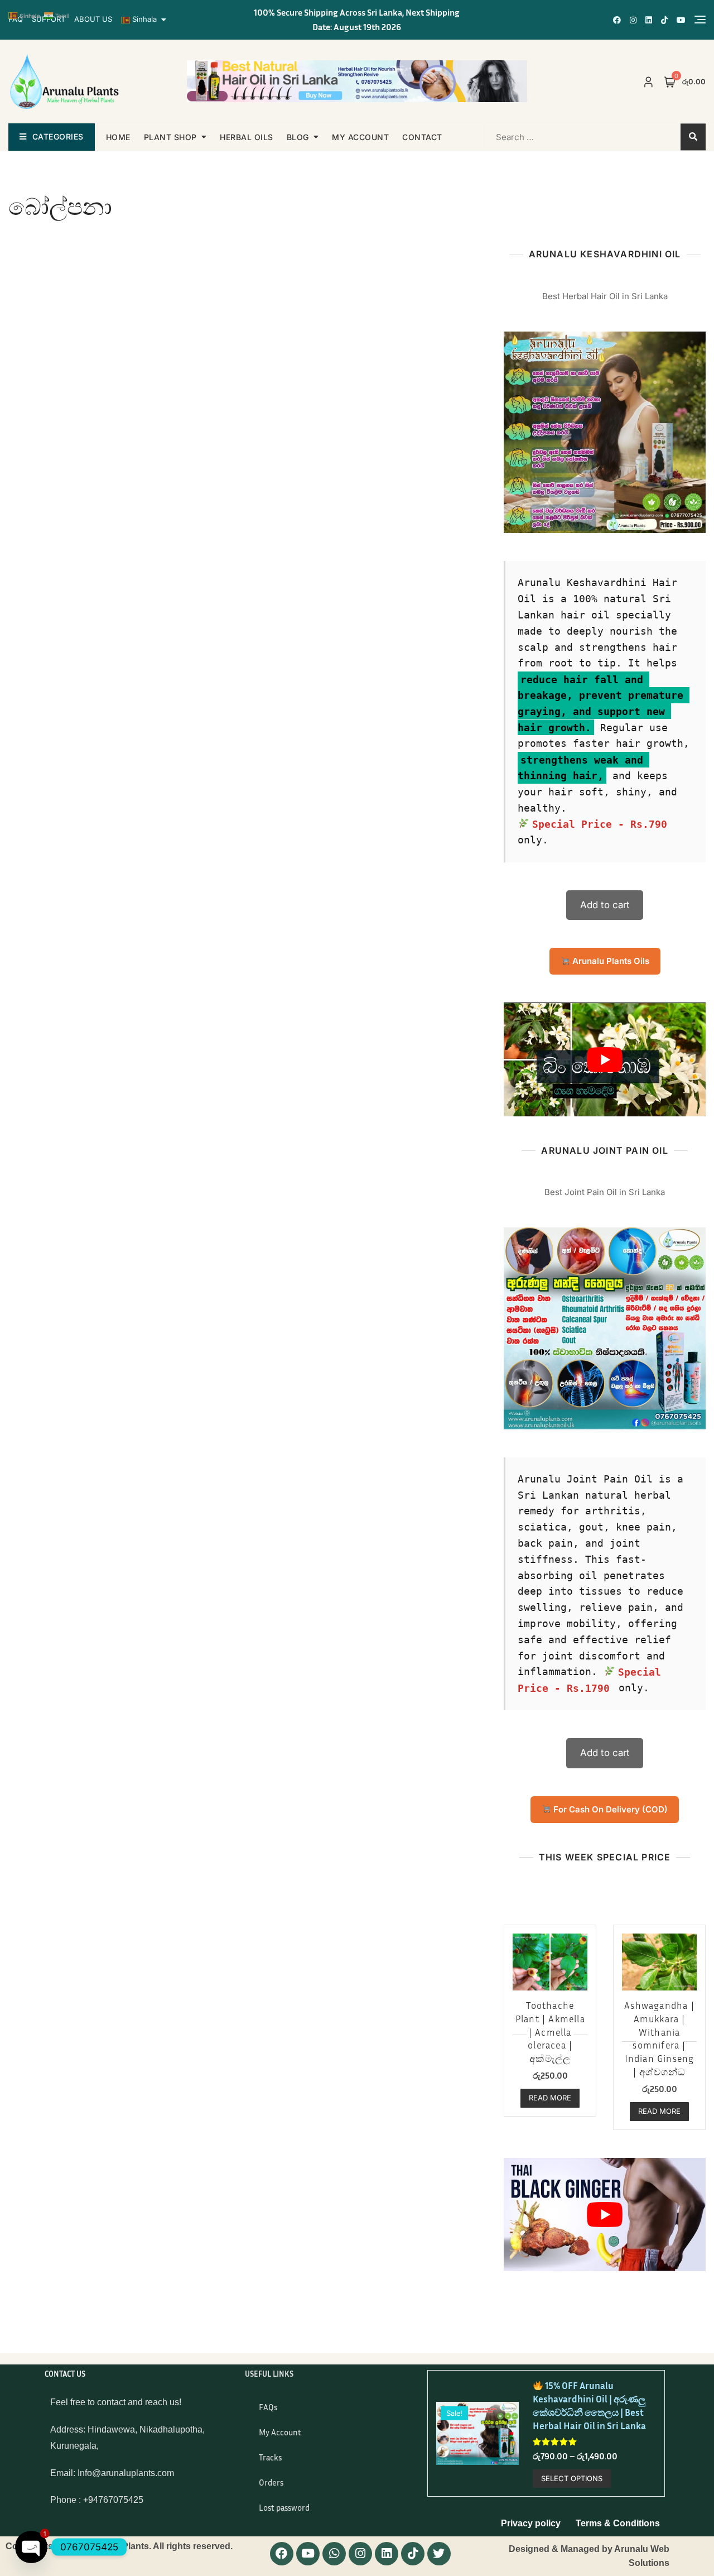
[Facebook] (282, 2554)
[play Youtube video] (605, 1059)
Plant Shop (170, 137)
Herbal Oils (247, 137)
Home (118, 137)
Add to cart (605, 905)
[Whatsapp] (334, 2554)
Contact (422, 137)
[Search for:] (556, 137)
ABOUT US (93, 19)
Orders (271, 2482)
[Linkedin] (387, 2554)
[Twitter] (439, 2554)
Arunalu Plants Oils (610, 961)
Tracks (270, 2457)
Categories (58, 136)
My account (360, 137)
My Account (280, 2432)
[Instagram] (360, 2554)
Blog (298, 137)
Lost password (284, 2507)
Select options (572, 2478)
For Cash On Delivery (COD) (609, 1809)
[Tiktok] (413, 2554)
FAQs (268, 2407)
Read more (550, 2098)
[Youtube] (308, 2554)
